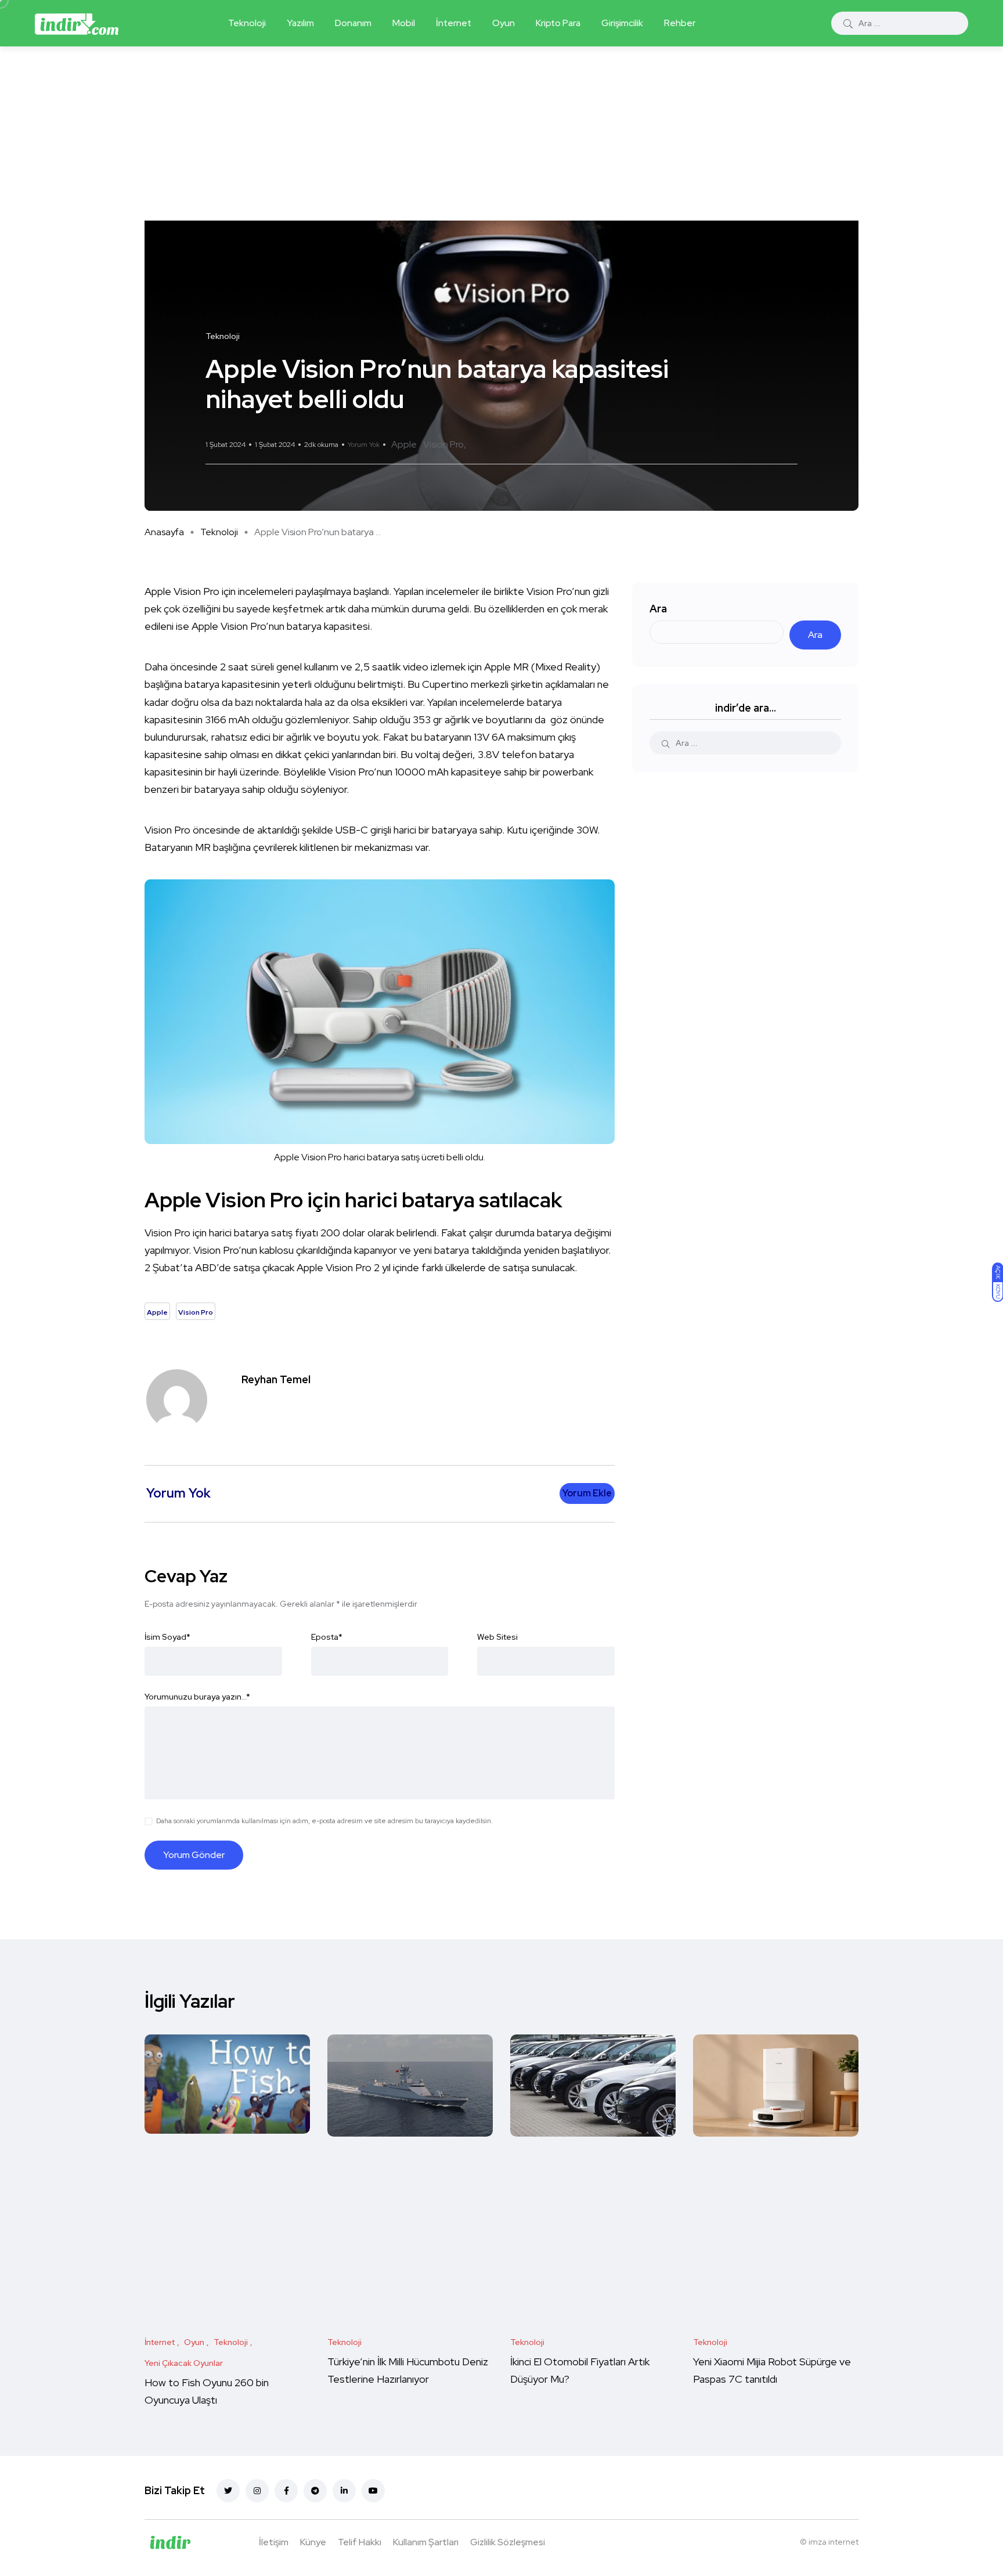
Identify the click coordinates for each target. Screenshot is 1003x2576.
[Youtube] (373, 2491)
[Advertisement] (501, 134)
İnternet (454, 23)
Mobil (404, 23)
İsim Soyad (167, 1637)
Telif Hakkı (360, 2542)
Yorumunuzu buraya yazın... (197, 1697)
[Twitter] (228, 2491)
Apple (404, 444)
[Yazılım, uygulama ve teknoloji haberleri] (77, 23)
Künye (313, 2542)
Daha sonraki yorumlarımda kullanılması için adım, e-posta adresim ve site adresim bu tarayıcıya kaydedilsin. (324, 1821)
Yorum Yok (364, 445)
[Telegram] (315, 2491)
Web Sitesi (497, 1637)
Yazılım (300, 23)
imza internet (834, 2542)
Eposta (327, 1637)
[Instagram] (257, 2491)
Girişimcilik (622, 23)
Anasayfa (164, 532)
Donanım (353, 23)
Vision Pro (443, 444)
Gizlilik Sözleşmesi (508, 2542)
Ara (658, 609)
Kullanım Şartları (426, 2542)
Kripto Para (558, 23)
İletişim (274, 2542)
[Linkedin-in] (344, 2491)
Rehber (680, 23)
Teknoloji (247, 23)
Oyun (504, 23)
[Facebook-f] (286, 2491)
